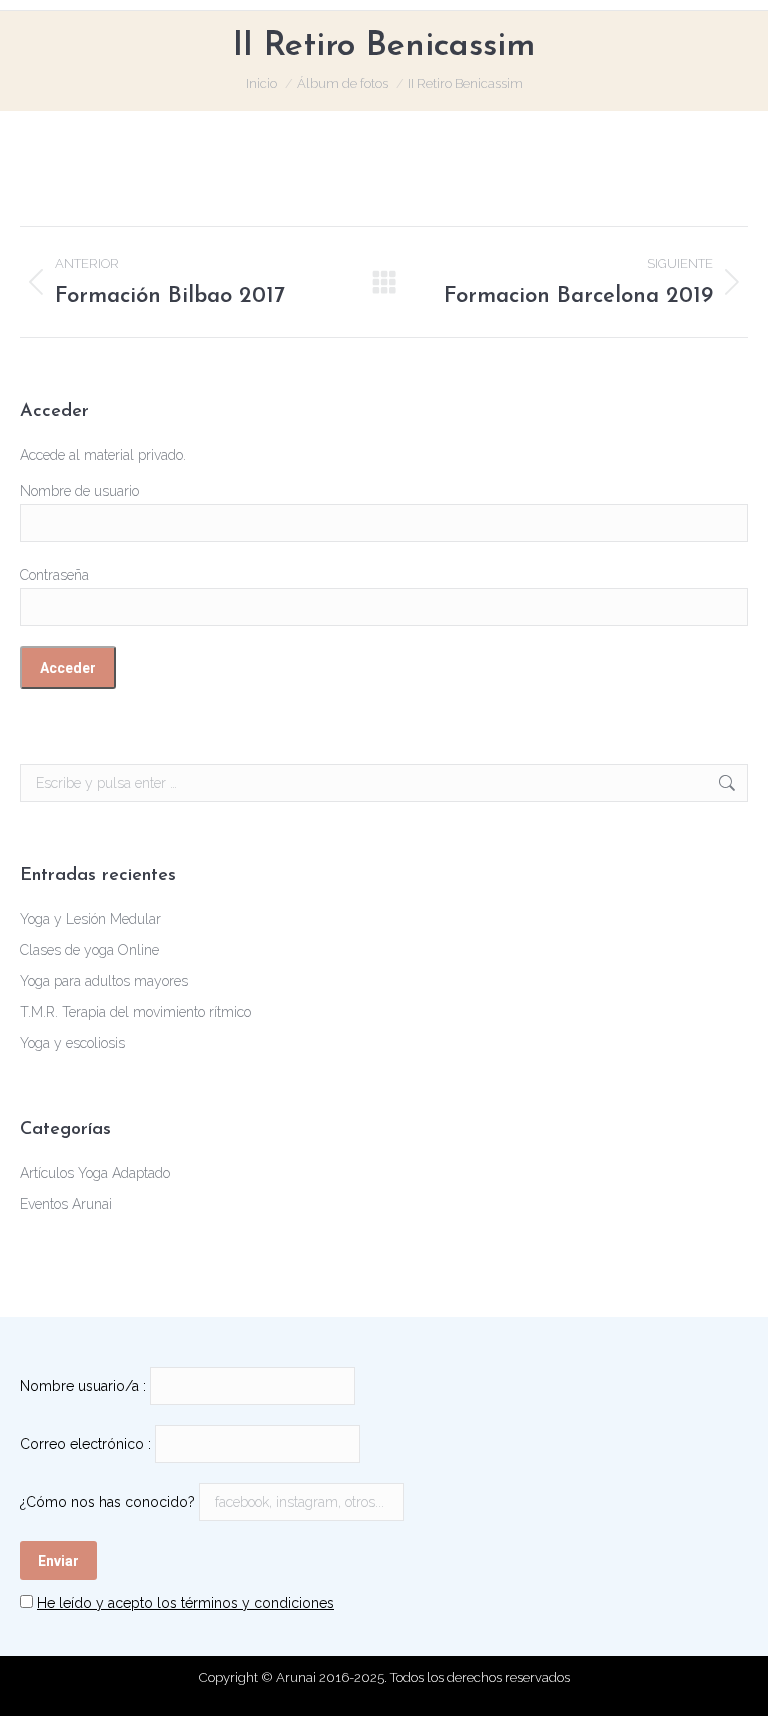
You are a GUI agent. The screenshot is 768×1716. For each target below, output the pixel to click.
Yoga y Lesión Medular (90, 919)
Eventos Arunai (66, 1204)
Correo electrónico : (85, 1444)
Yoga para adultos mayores (104, 981)
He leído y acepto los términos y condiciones (185, 1603)
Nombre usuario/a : (83, 1386)
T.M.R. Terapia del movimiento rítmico (135, 1012)
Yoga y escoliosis (72, 1043)
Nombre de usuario (79, 491)
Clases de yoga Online (89, 950)
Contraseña (54, 575)
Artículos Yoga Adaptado (95, 1173)
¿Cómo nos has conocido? (107, 1502)
